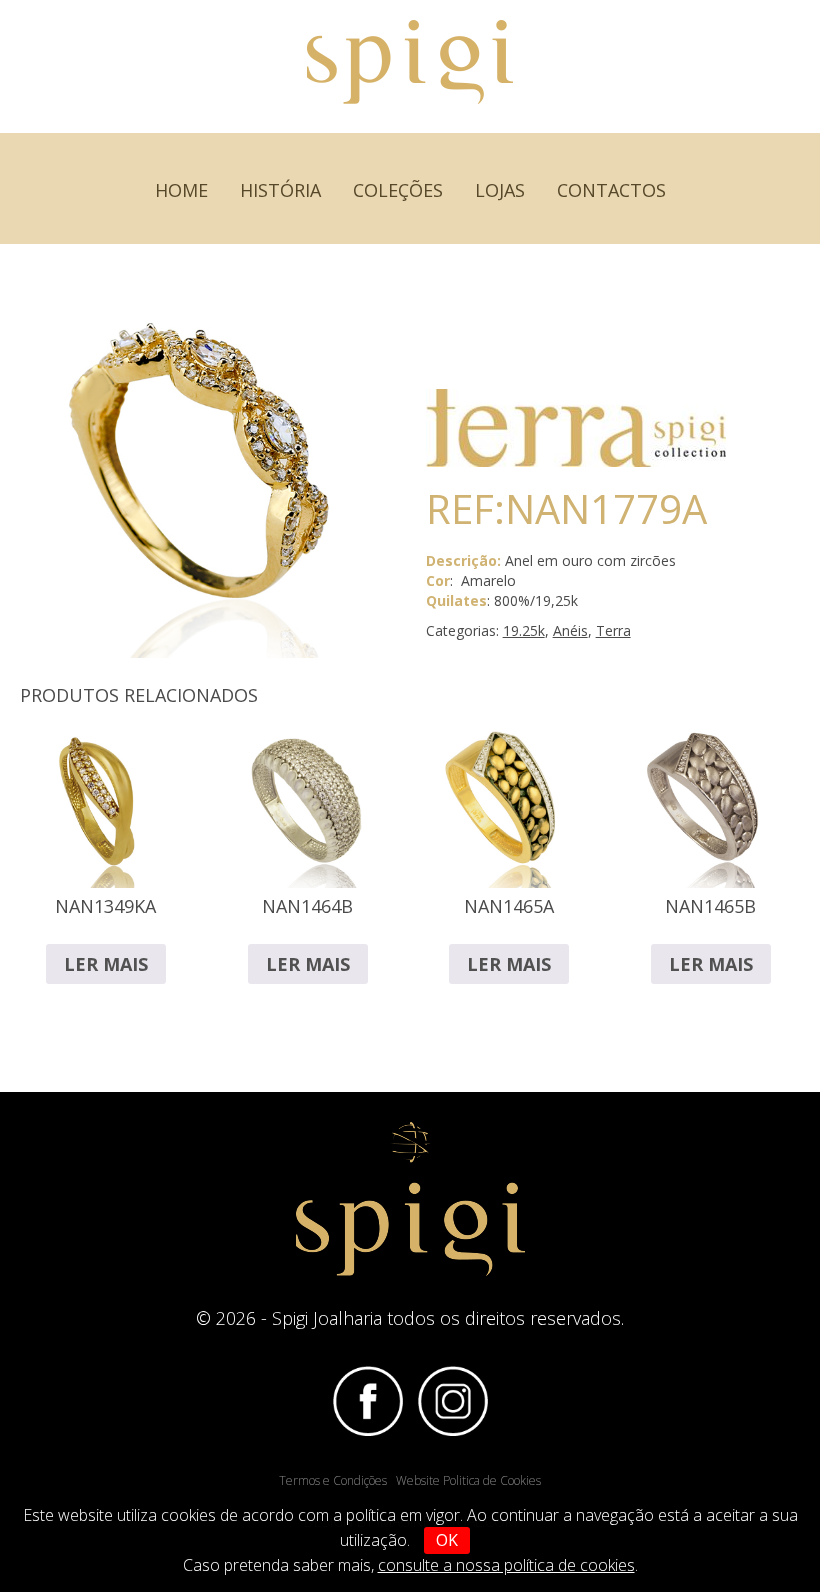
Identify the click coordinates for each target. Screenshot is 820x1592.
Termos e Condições (333, 1480)
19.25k (524, 630)
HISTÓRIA (280, 190)
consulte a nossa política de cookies (506, 1565)
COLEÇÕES (398, 190)
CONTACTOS (611, 190)
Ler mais (106, 964)
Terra (613, 630)
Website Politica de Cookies (468, 1480)
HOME (181, 190)
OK (447, 1540)
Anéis (570, 630)
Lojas (500, 190)
